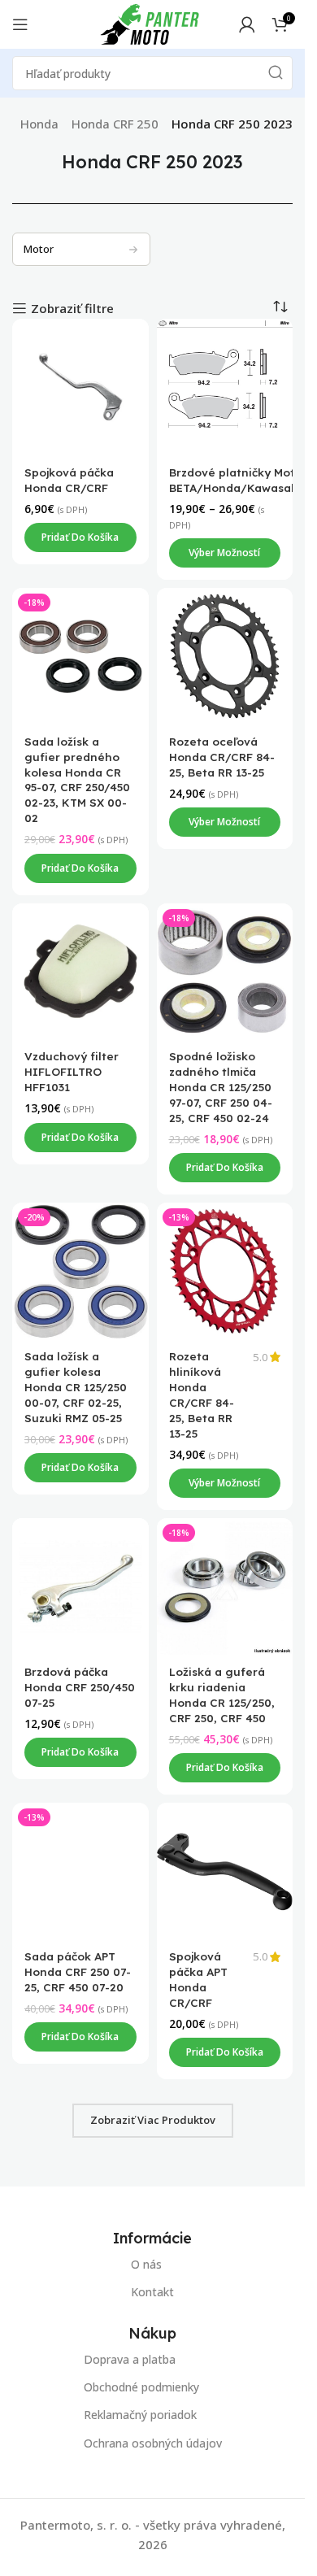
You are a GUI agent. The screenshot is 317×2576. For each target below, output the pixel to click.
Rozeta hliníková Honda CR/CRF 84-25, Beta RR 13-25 (202, 1395)
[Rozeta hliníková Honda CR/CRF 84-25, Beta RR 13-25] (225, 1272)
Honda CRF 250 (115, 124)
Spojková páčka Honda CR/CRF (69, 480)
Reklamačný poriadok (140, 2415)
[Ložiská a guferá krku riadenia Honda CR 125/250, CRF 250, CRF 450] (225, 1586)
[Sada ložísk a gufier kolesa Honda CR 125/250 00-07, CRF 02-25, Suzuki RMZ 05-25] (80, 1272)
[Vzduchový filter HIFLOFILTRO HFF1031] (80, 972)
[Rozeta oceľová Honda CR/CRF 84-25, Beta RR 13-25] (225, 656)
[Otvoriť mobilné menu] (20, 24)
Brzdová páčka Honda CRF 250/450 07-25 (80, 1687)
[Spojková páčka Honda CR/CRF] (80, 387)
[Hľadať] (276, 73)
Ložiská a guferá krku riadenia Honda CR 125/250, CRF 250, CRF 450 (222, 1695)
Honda (39, 124)
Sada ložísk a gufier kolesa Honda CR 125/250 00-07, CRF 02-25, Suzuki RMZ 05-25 (76, 1388)
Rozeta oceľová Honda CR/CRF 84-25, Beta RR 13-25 (222, 757)
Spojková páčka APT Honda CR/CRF (198, 1979)
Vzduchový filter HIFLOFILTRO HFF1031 (72, 1072)
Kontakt (152, 2292)
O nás (146, 2264)
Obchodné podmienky (141, 2387)
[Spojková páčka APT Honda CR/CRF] (225, 1871)
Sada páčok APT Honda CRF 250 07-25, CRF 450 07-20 (78, 1971)
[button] (80, 537)
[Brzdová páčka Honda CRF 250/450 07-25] (80, 1586)
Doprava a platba (130, 2359)
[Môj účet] (247, 24)
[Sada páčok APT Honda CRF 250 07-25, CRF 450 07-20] (80, 1871)
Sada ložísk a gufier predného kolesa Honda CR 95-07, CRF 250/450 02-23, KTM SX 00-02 (77, 779)
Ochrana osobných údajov (153, 2443)
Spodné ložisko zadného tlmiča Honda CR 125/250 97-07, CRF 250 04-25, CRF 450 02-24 (221, 1088)
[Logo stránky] (150, 23)
